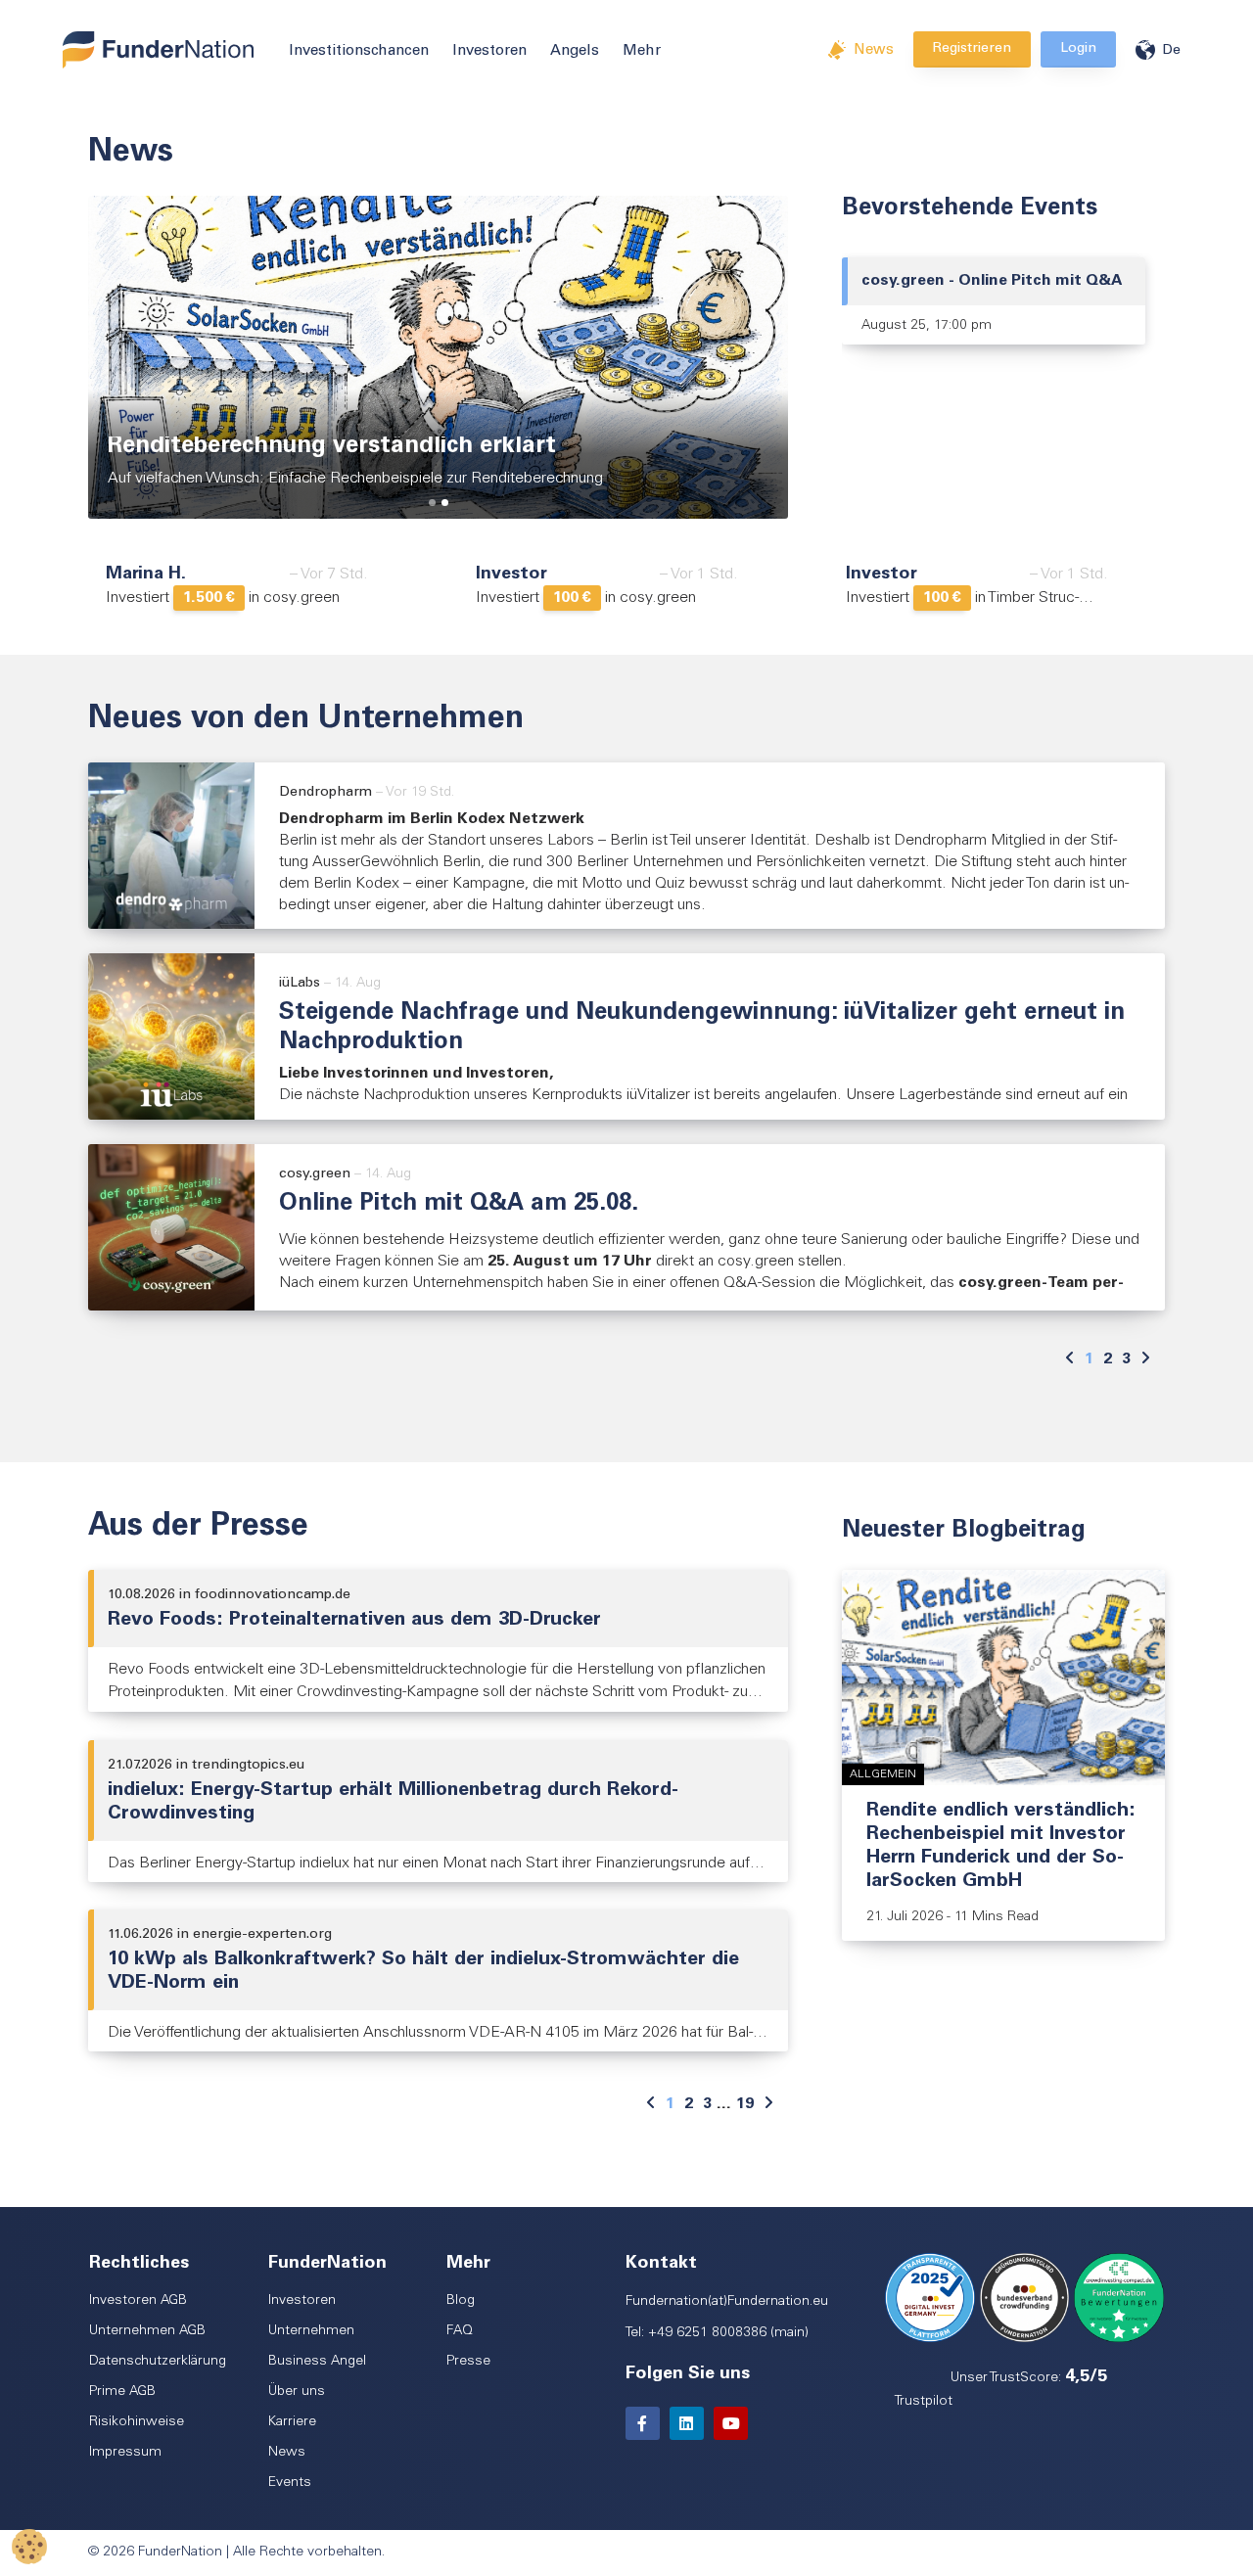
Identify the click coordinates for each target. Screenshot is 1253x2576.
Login (1078, 49)
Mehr (642, 51)
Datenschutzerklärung (158, 2362)
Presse (468, 2362)
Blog (461, 2301)
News (874, 50)
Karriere (292, 2422)
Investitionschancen (359, 51)
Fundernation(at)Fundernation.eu (727, 2302)
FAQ (460, 2331)
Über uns (297, 2392)
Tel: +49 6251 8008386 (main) (717, 2333)
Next (779, 354)
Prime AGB (122, 2392)
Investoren (489, 51)
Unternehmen (311, 2331)
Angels (575, 51)
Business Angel (317, 2362)
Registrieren (972, 49)
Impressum (125, 2453)
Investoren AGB (138, 2301)
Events (290, 2483)
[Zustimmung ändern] (29, 2547)
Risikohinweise (137, 2422)
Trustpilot (924, 2402)
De (1171, 51)
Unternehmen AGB (147, 2331)
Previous (97, 354)
